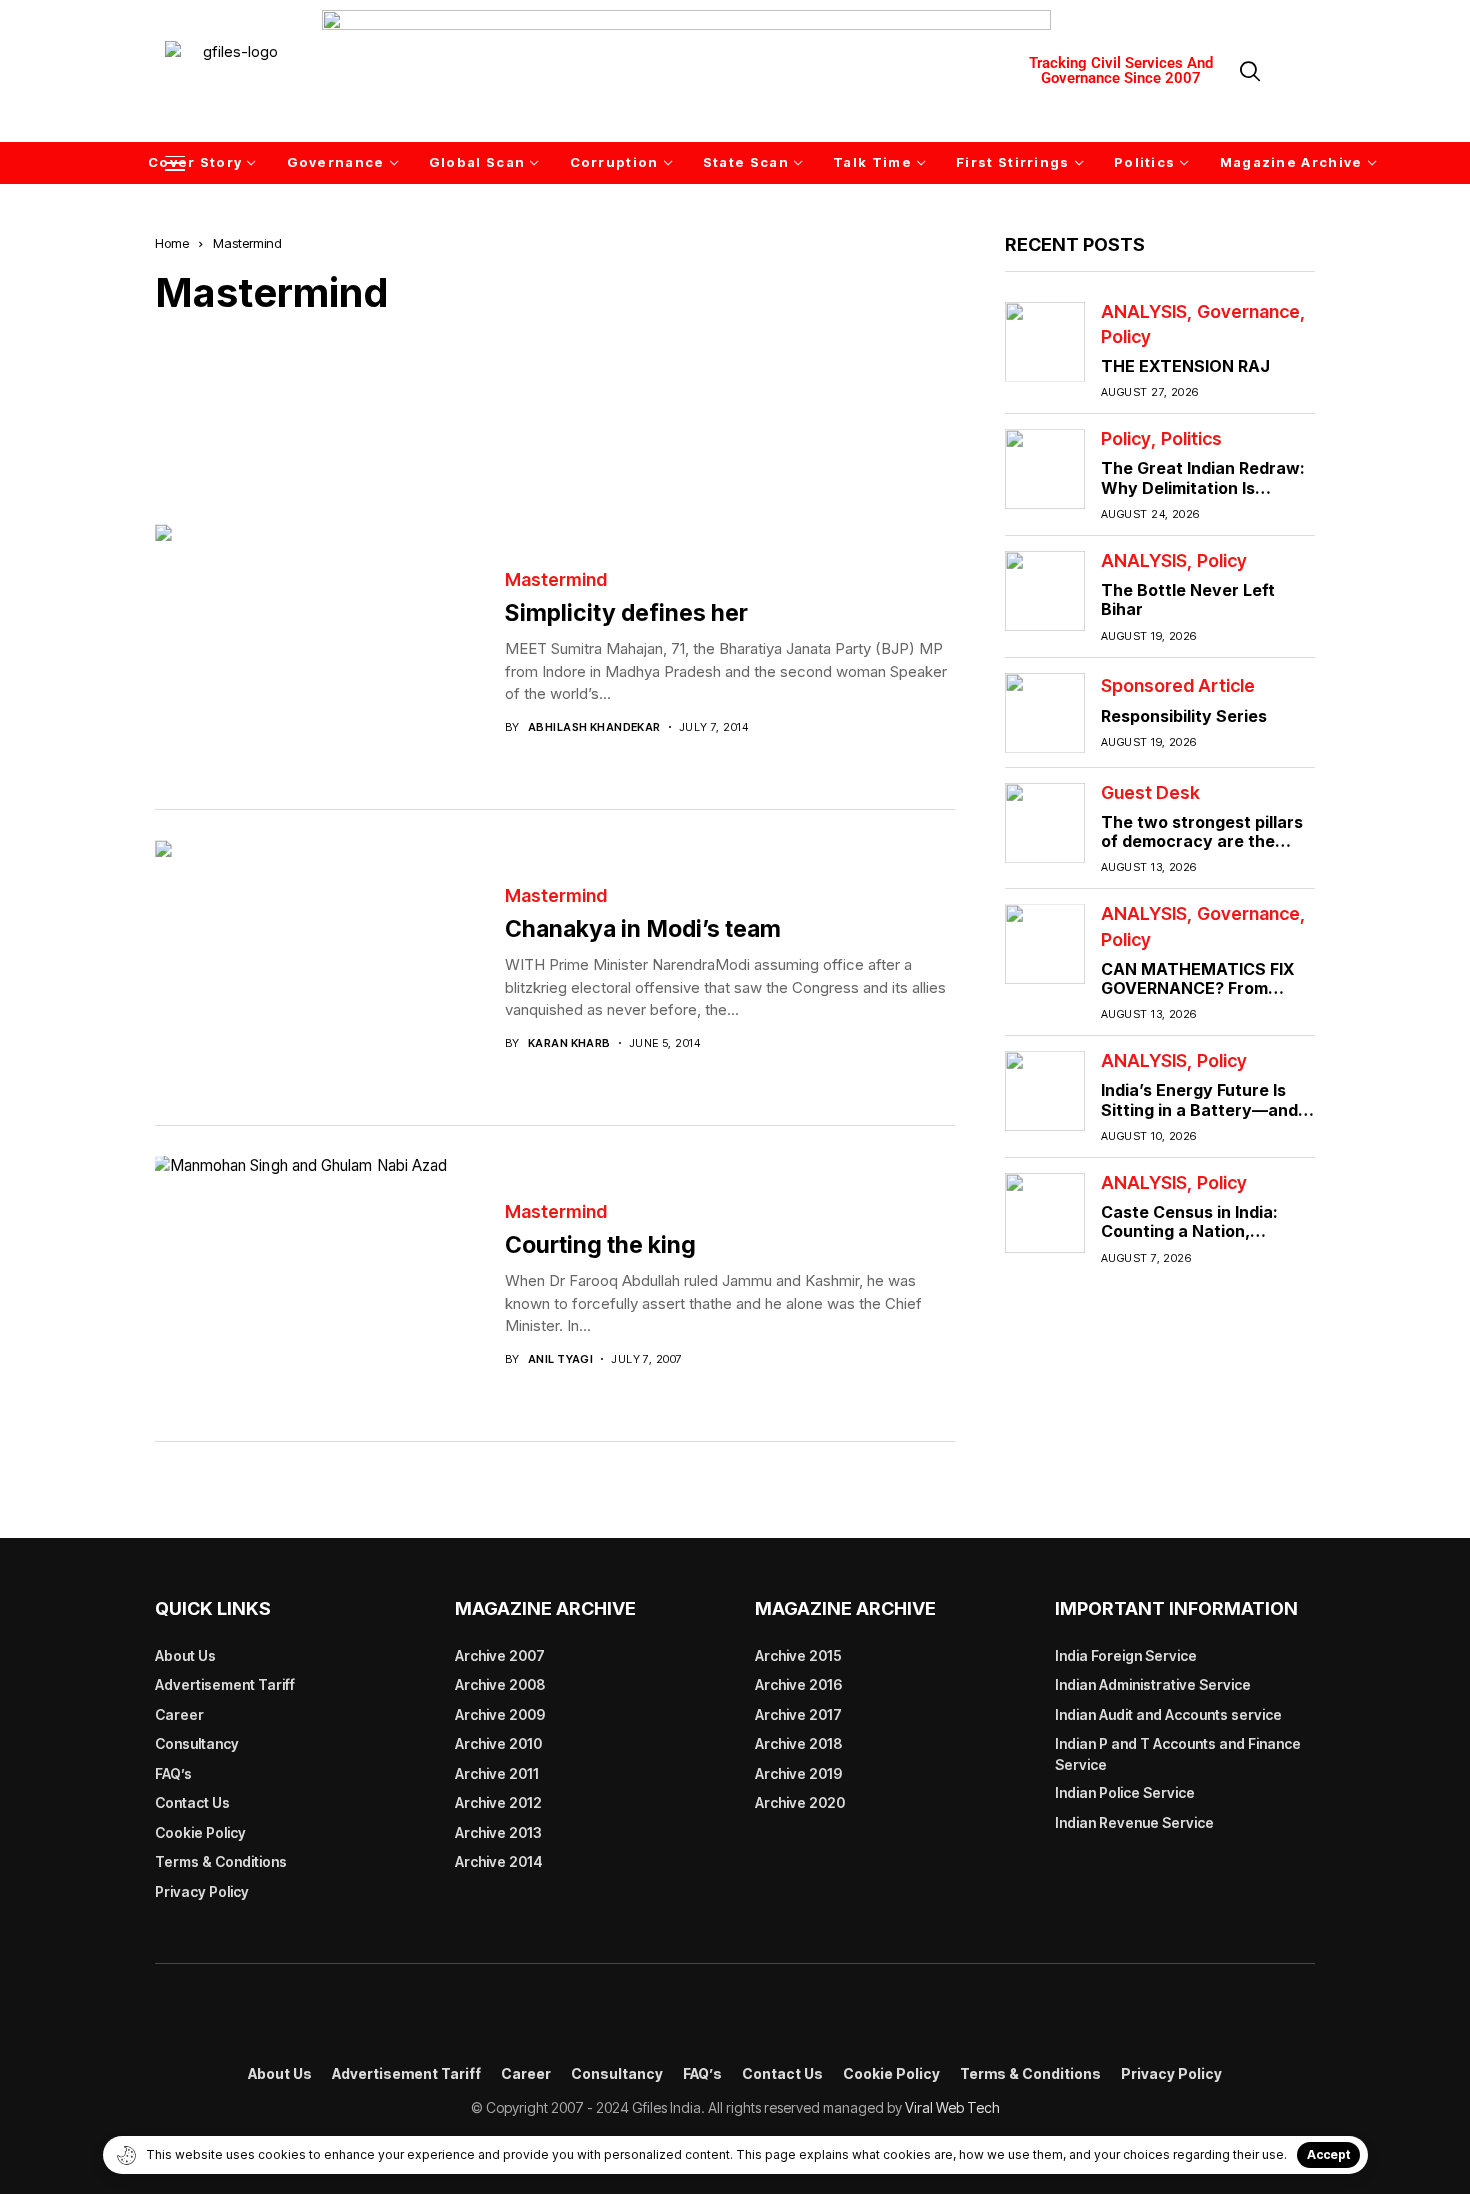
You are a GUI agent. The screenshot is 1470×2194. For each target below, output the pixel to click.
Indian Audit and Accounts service (1168, 1714)
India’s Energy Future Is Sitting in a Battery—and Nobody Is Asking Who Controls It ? (1199, 1119)
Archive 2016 (798, 1684)
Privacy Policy (202, 1891)
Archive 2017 (798, 1714)
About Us (185, 1655)
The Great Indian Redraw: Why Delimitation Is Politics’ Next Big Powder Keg (1203, 497)
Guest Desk (1150, 793)
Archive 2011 (497, 1773)
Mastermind (556, 580)
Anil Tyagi (560, 1359)
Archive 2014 (499, 1861)
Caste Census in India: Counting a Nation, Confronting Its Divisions (1199, 1231)
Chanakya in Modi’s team (643, 929)
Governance (1248, 312)
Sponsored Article (1178, 686)
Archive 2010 (498, 1743)
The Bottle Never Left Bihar (1188, 599)
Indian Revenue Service (1134, 1822)
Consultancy (197, 1743)
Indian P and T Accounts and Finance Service (1178, 1754)
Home (172, 243)
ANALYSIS (1144, 312)
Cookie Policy (200, 1832)
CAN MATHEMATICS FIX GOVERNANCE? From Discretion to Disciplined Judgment (1198, 998)
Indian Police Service (1125, 1792)
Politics (1191, 439)
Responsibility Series (1184, 716)
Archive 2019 (798, 1773)
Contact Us (192, 1802)
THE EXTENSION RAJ (1185, 366)
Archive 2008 (500, 1684)
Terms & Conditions (221, 1861)
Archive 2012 (498, 1802)
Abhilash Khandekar (594, 727)
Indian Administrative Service (1153, 1684)
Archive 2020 (800, 1802)
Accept (1328, 2154)
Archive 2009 (500, 1714)
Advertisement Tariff (225, 1684)
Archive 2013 (498, 1832)
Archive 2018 (798, 1743)
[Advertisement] (555, 405)
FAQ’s (173, 1773)
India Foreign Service (1126, 1655)
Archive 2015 (798, 1655)
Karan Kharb (569, 1043)
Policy (1126, 337)
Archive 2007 (500, 1655)
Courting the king (600, 1245)
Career (179, 1714)
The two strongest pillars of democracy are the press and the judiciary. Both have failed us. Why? (1205, 851)
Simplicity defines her (626, 613)
